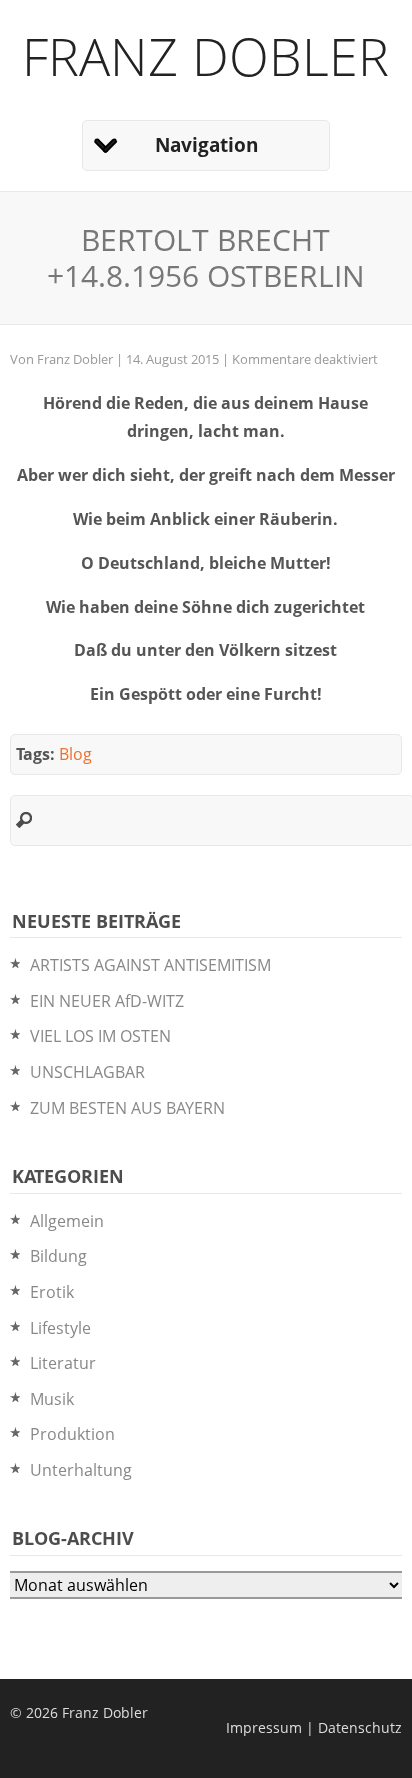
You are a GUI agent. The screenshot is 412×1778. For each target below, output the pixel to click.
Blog (75, 754)
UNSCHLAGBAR (87, 1072)
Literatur (63, 1363)
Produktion (72, 1434)
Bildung (58, 1256)
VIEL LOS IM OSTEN (100, 1036)
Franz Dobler (205, 55)
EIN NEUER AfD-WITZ (107, 1001)
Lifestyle (60, 1328)
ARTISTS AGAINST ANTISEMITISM (150, 965)
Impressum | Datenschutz (314, 1727)
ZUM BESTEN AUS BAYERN (127, 1108)
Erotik (52, 1292)
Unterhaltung (81, 1470)
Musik (52, 1399)
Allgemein (67, 1221)
